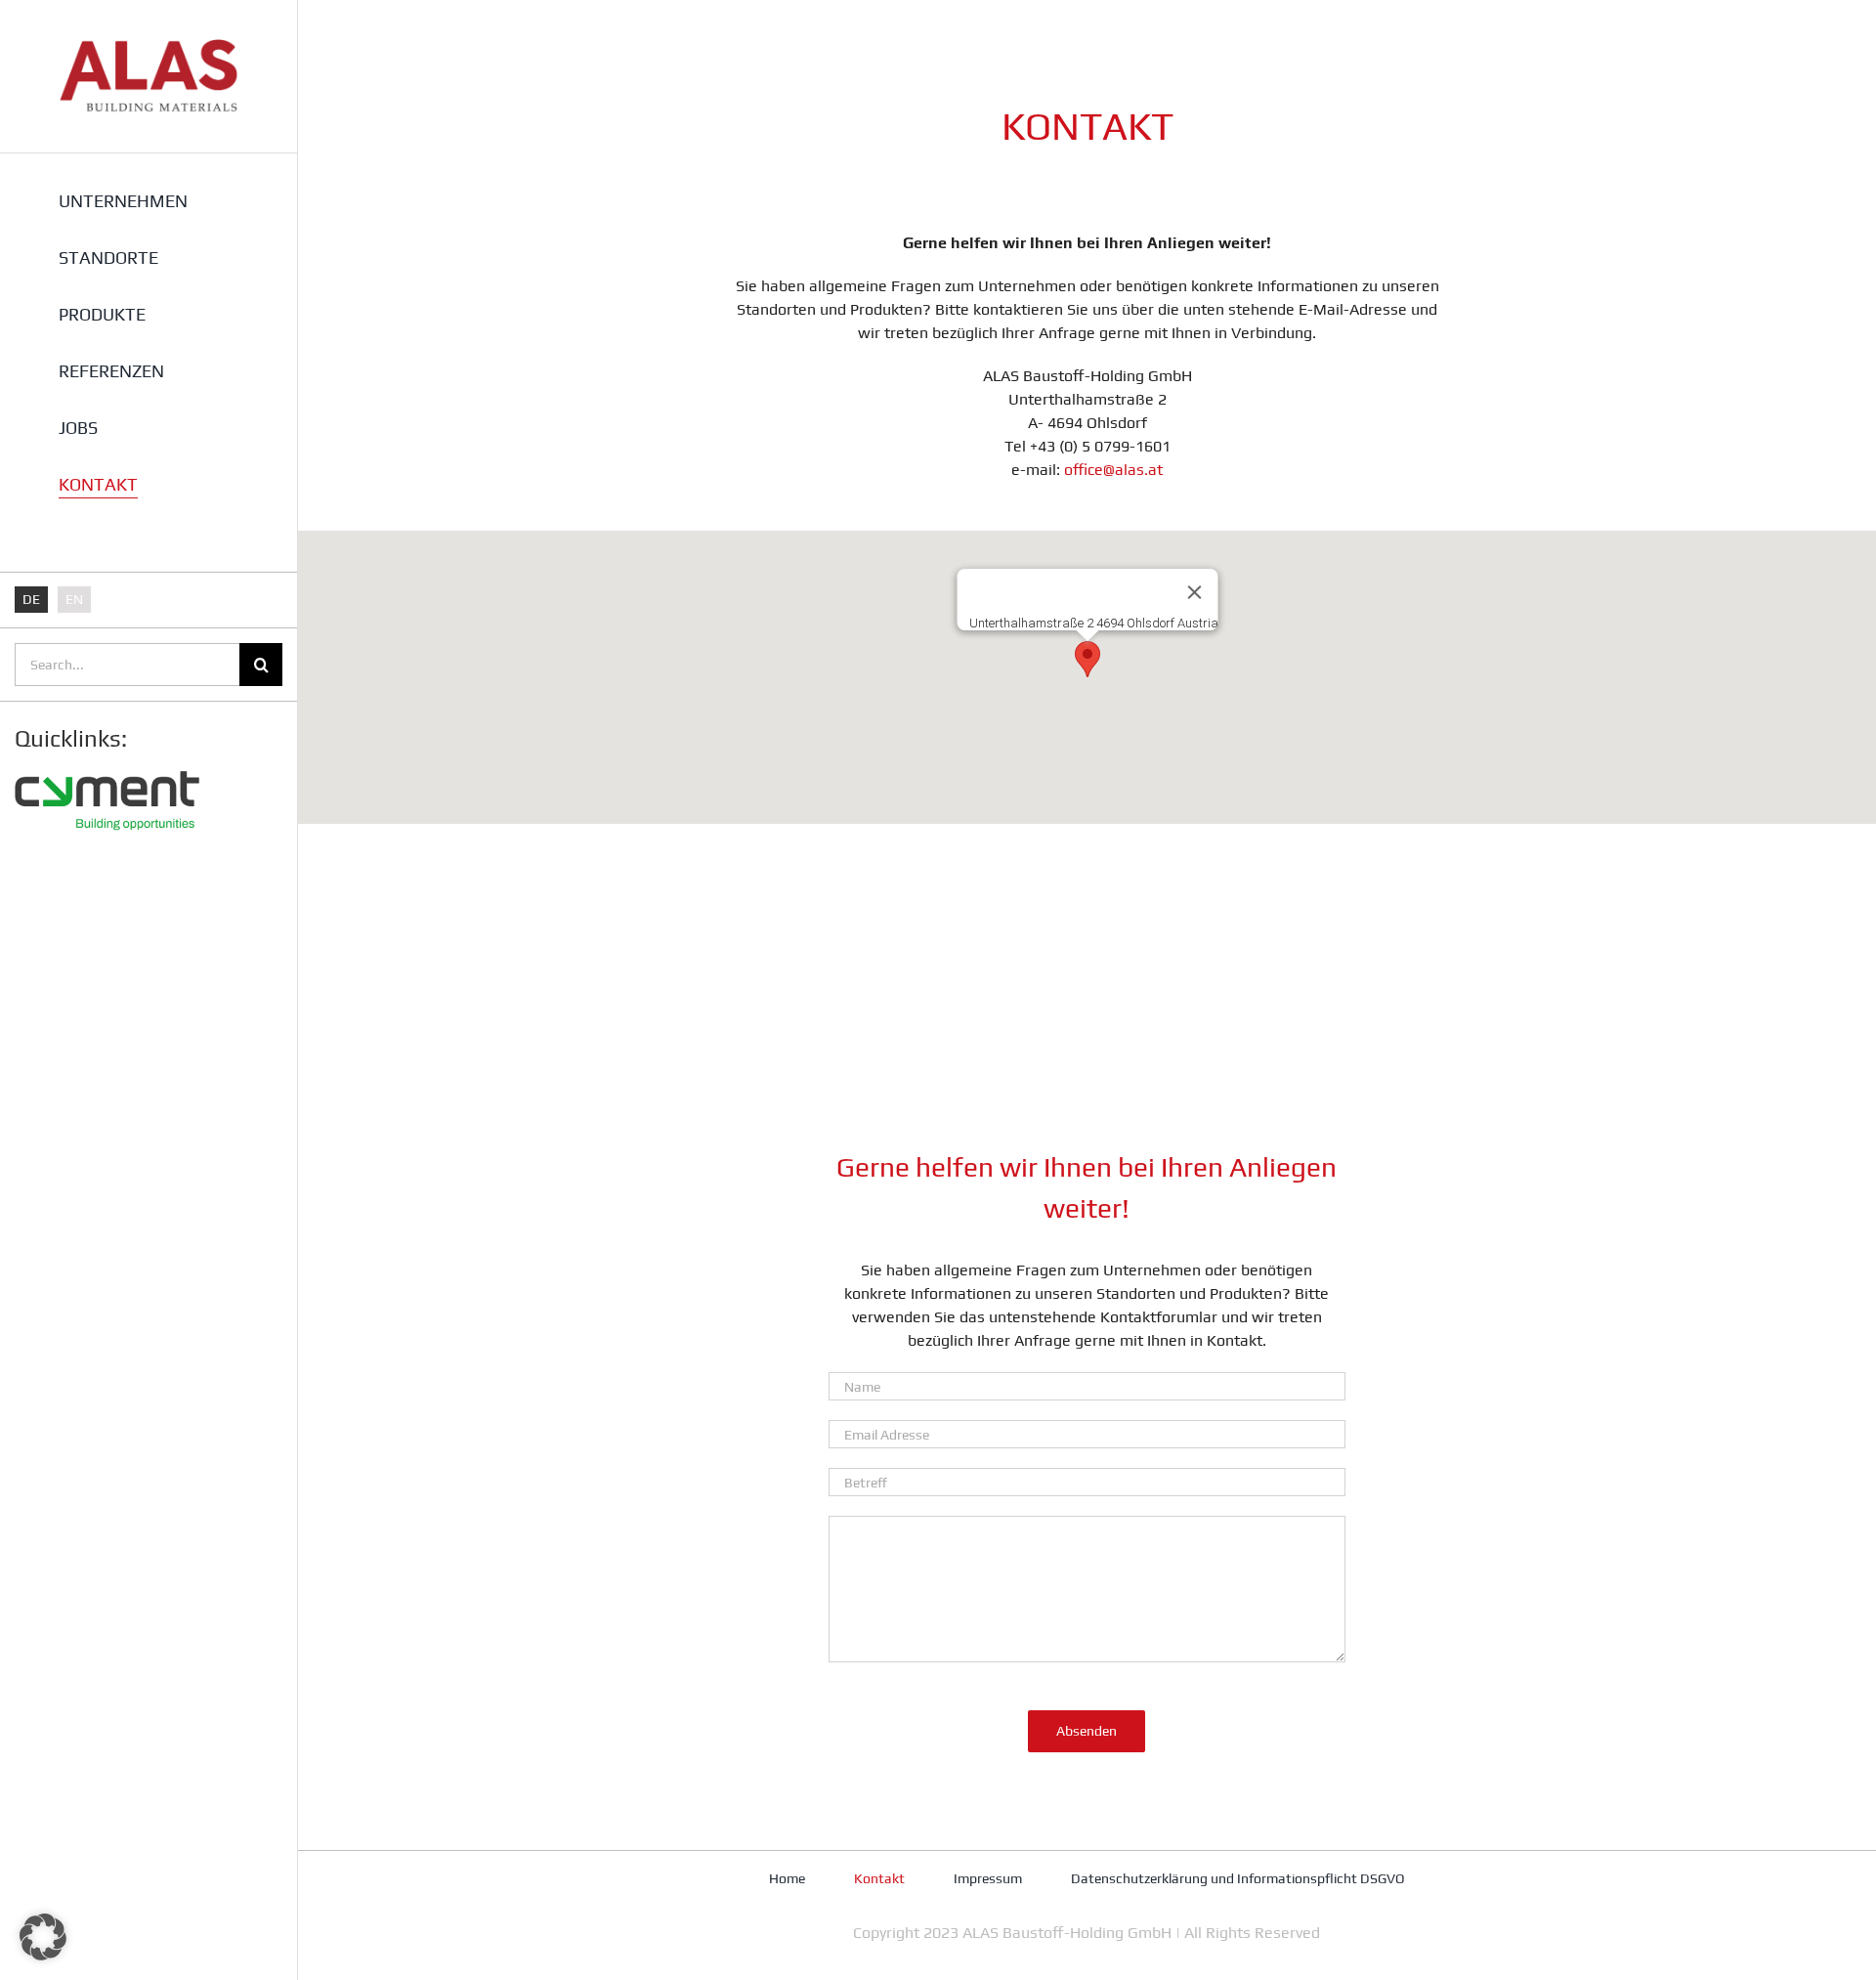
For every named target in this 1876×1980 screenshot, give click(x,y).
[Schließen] (1194, 592)
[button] (1087, 659)
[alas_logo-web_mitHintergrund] (149, 46)
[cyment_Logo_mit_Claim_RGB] (107, 764)
